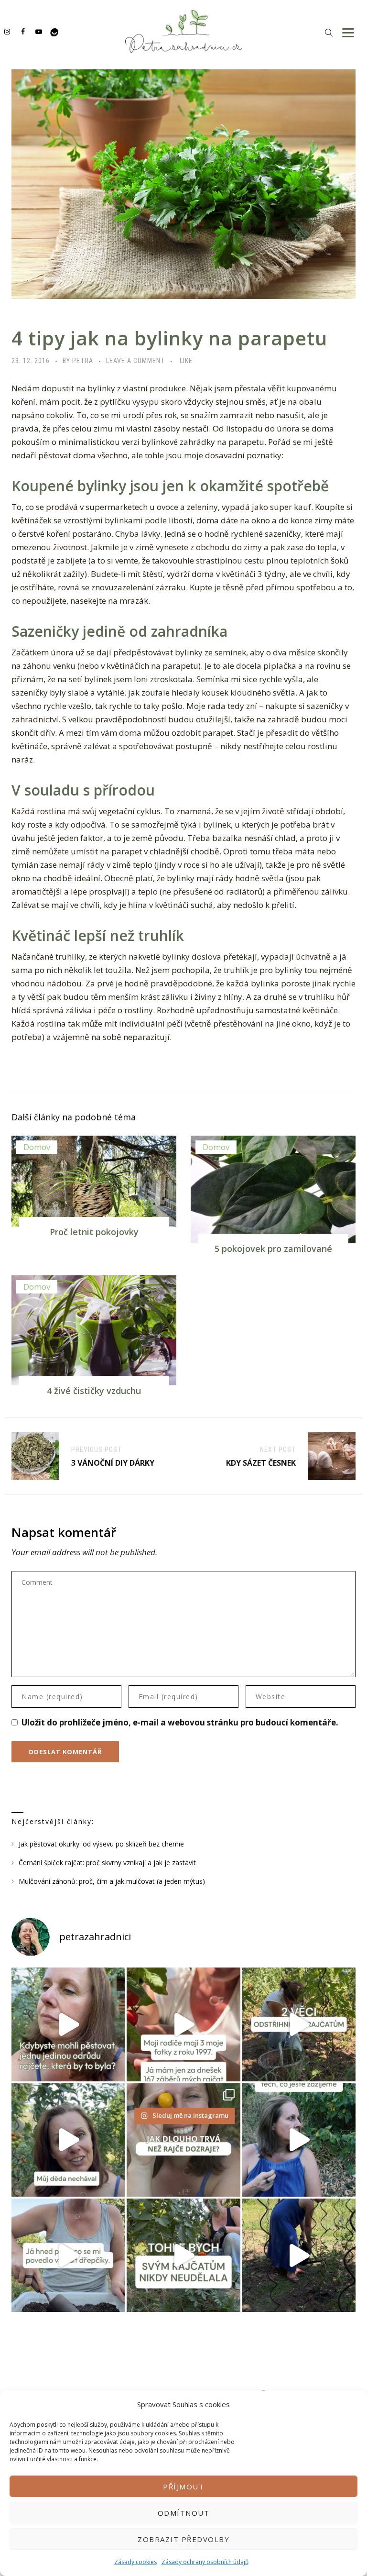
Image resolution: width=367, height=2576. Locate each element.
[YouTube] (38, 31)
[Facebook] (23, 31)
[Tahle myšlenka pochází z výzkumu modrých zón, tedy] (299, 2255)
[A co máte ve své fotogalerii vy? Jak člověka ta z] (183, 2024)
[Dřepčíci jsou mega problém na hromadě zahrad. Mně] (68, 2255)
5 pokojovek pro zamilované (273, 1249)
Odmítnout (184, 2513)
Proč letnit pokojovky (94, 1232)
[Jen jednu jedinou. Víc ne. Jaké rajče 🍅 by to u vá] (68, 2024)
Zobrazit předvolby (183, 2539)
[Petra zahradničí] (183, 31)
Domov (37, 1147)
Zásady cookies (135, 2562)
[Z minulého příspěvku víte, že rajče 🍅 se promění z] (299, 2024)
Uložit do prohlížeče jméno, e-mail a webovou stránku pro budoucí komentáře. (180, 1722)
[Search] (329, 32)
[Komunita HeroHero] (54, 31)
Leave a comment (135, 361)
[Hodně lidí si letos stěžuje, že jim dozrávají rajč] (68, 2140)
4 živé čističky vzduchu (94, 1391)
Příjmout (183, 2487)
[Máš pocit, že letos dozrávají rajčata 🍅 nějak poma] (183, 2140)
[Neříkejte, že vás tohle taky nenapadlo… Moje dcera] (299, 2140)
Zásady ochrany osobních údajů (205, 2562)
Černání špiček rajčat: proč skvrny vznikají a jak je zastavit (107, 1863)
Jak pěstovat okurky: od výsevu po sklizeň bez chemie (101, 1844)
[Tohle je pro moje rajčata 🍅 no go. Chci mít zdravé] (183, 2255)
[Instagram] (7, 31)
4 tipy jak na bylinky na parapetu (169, 338)
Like (186, 361)
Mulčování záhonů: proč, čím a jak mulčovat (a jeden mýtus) (112, 1881)
